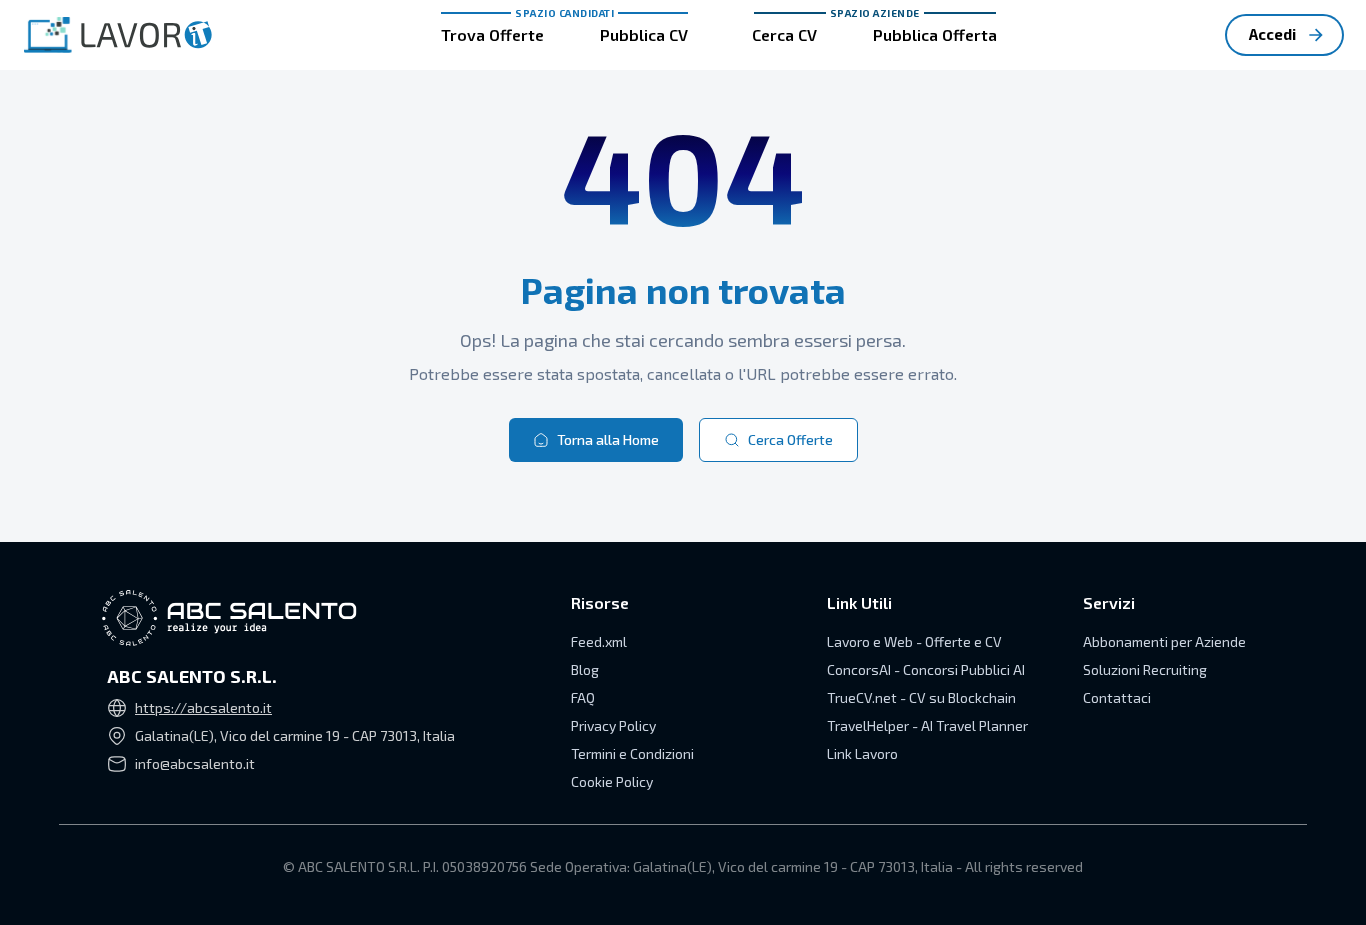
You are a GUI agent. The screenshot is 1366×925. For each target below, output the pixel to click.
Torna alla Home (608, 439)
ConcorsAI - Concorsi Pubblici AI (926, 669)
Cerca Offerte (790, 439)
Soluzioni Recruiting (1145, 669)
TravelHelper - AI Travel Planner (927, 725)
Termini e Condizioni (632, 753)
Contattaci (1117, 697)
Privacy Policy (613, 725)
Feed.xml (599, 641)
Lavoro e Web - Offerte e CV (914, 641)
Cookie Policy (612, 781)
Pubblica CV (644, 34)
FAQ (583, 697)
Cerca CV (784, 34)
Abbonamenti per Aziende (1164, 641)
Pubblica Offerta (935, 34)
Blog (585, 669)
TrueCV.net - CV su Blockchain (921, 697)
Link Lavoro (862, 753)
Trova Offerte (492, 34)
